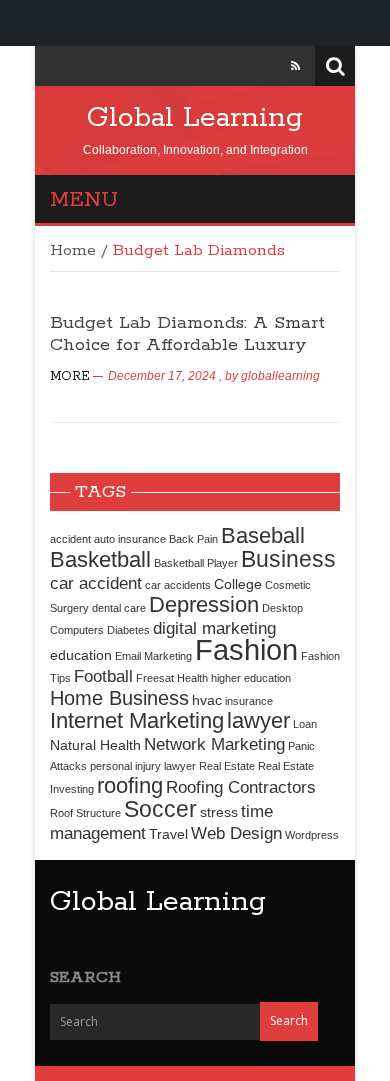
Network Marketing (214, 744)
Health (192, 678)
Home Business (119, 698)
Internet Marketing (137, 720)
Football (103, 676)
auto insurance (130, 539)
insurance (249, 701)
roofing (130, 785)
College (238, 584)
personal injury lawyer (143, 766)
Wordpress (312, 835)
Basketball (100, 559)
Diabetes (128, 630)
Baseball (263, 535)
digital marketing (214, 628)
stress (219, 812)
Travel (168, 834)
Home (73, 251)
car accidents (178, 585)
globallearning (280, 376)
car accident (96, 583)
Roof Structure (85, 813)
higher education (251, 678)
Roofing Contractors (241, 787)
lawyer (258, 720)
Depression (204, 604)
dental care (119, 608)
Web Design (236, 833)
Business (288, 559)
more (70, 376)
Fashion (246, 649)
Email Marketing (153, 656)
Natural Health (95, 745)
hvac (207, 700)
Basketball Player (196, 563)
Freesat (155, 678)
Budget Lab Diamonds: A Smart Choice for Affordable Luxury (187, 334)
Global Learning (195, 118)
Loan (305, 724)
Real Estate (227, 766)
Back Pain (193, 539)
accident (70, 539)
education (81, 655)
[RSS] (295, 66)
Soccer (160, 809)
